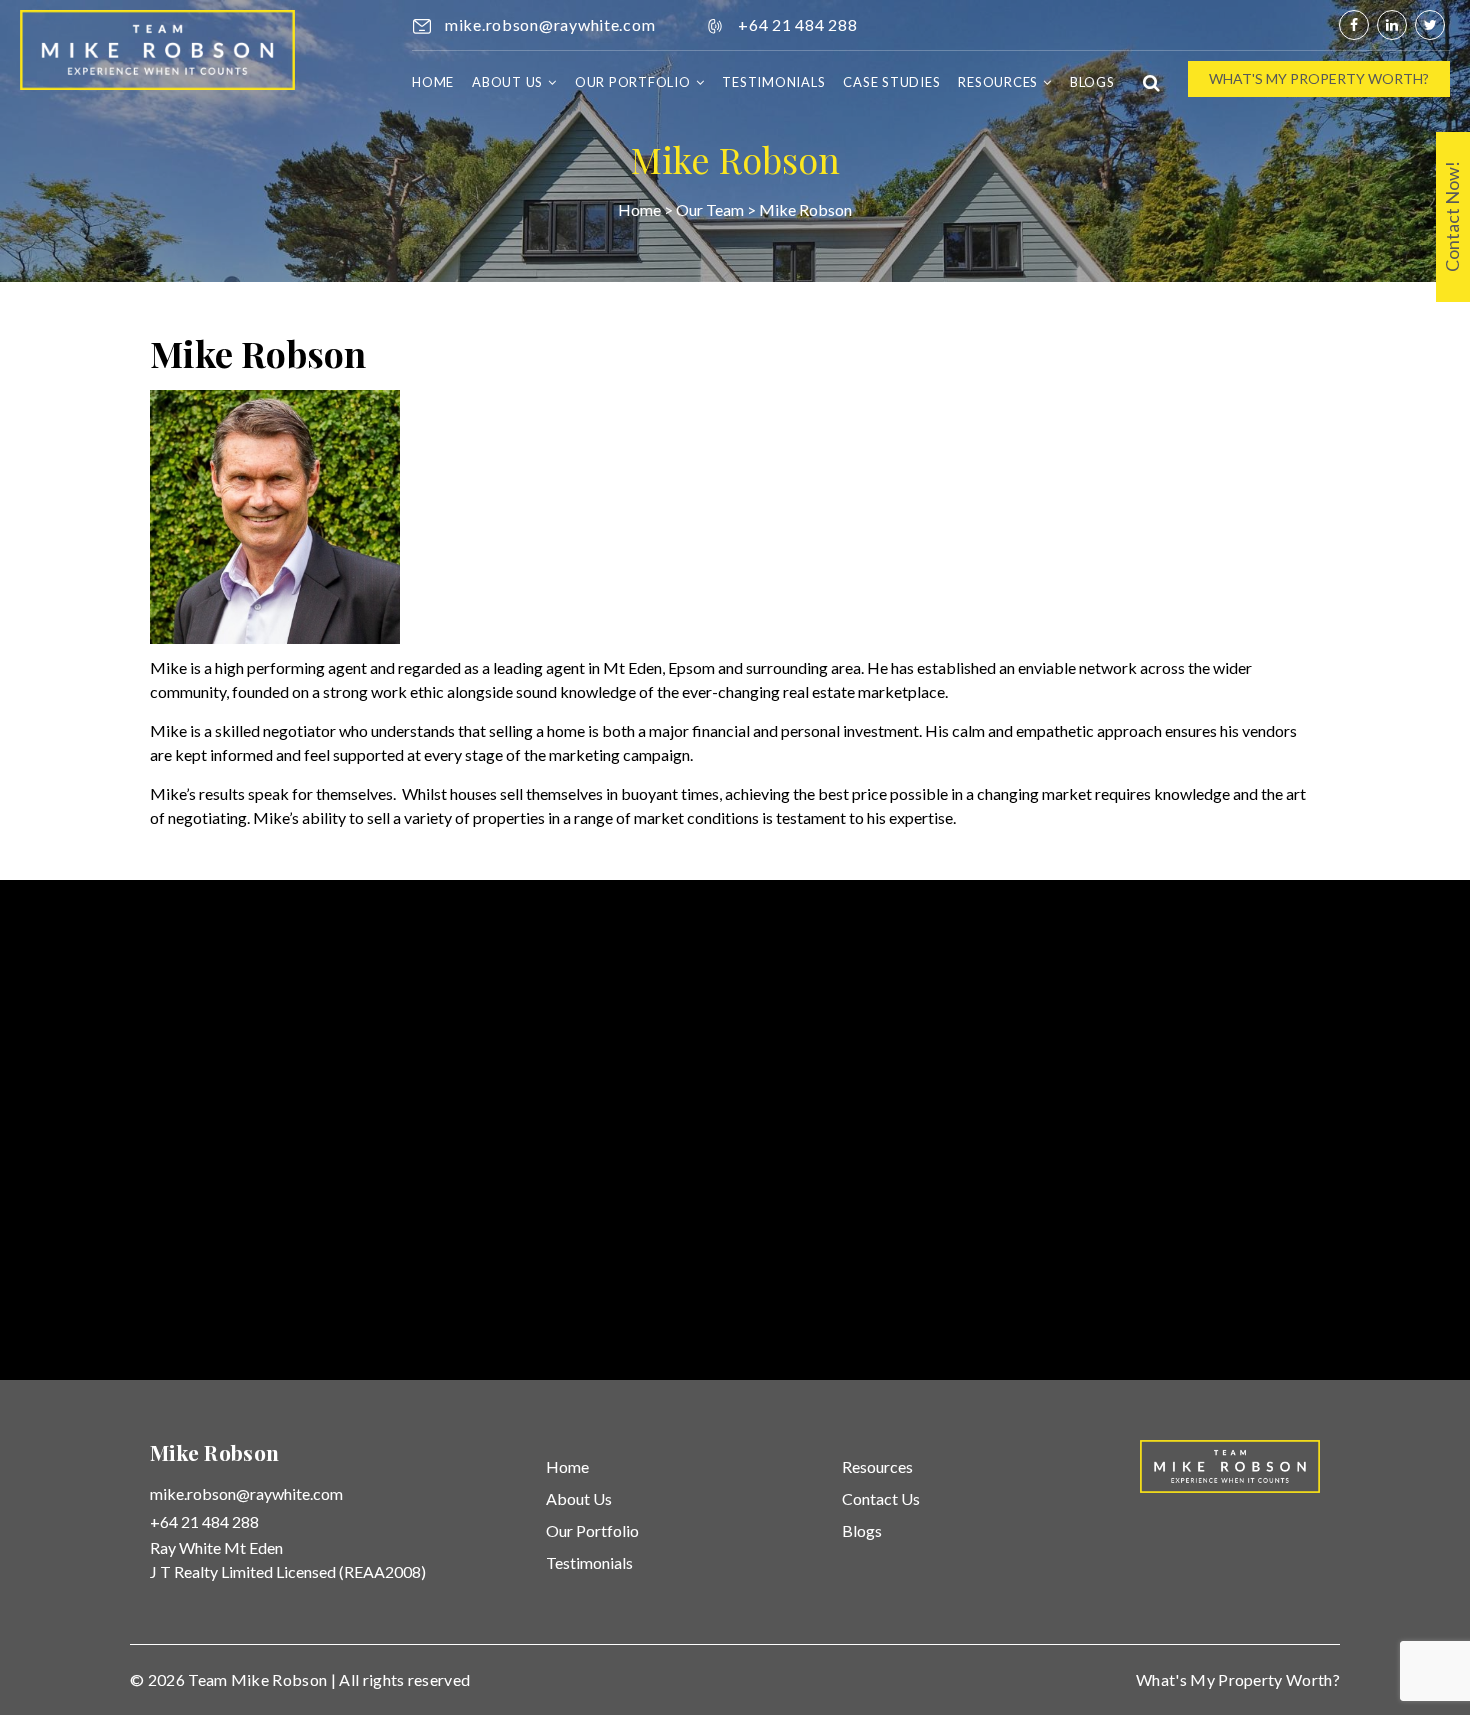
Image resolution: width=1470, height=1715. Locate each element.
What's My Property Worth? (1319, 78)
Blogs (1092, 82)
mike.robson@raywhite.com (550, 24)
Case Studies (891, 82)
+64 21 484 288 (797, 24)
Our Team (710, 209)
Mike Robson (279, 1679)
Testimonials (773, 82)
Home (433, 82)
